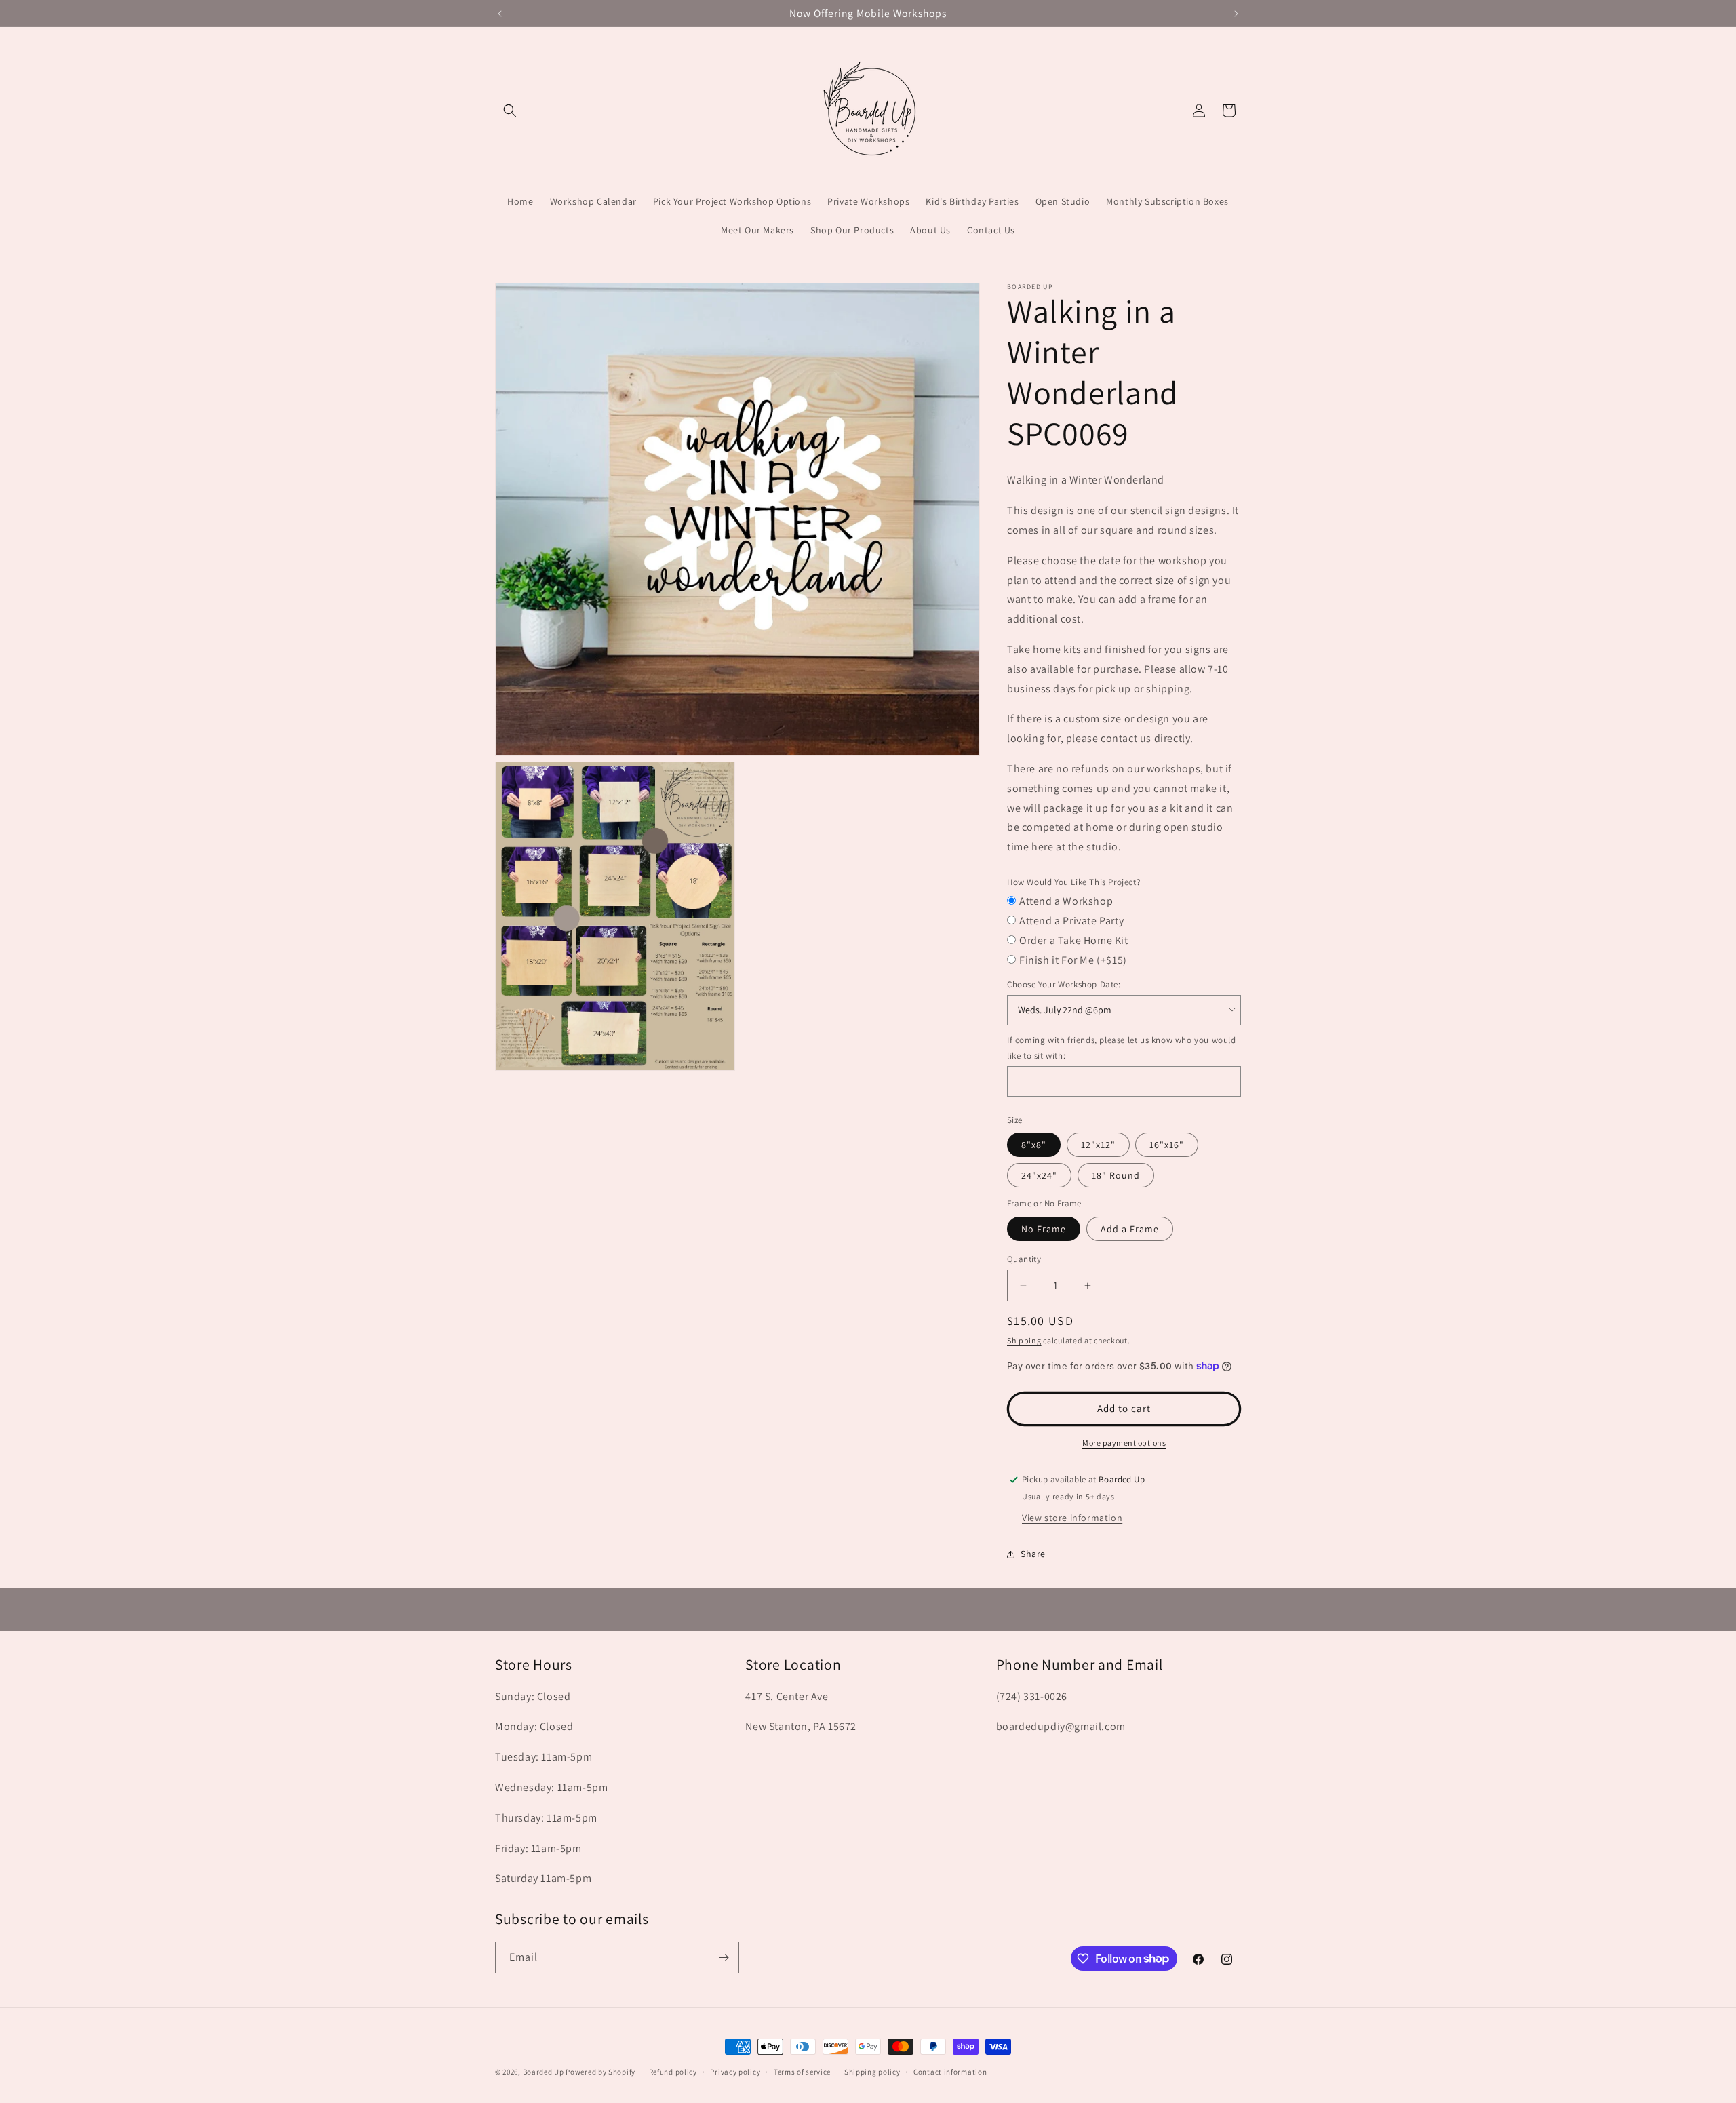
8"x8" (1034, 1145)
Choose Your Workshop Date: (1064, 984)
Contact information (950, 2071)
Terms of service (802, 2071)
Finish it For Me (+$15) (1073, 960)
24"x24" (1039, 1175)
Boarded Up (544, 2072)
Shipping (1024, 1340)
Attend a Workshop (1066, 901)
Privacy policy (735, 2071)
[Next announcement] (1236, 14)
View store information (1072, 1518)
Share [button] (1033, 1554)
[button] (510, 111)
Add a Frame (1130, 1229)
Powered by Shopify (600, 2072)
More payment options (1124, 1443)
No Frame (1044, 1229)
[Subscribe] (724, 1958)
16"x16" (1167, 1145)
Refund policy (673, 2071)
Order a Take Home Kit (1074, 940)
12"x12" (1098, 1145)
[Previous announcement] (500, 14)
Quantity (1024, 1259)
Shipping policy (872, 2071)
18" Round (1116, 1175)
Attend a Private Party (1071, 921)
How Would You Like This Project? (1073, 882)
